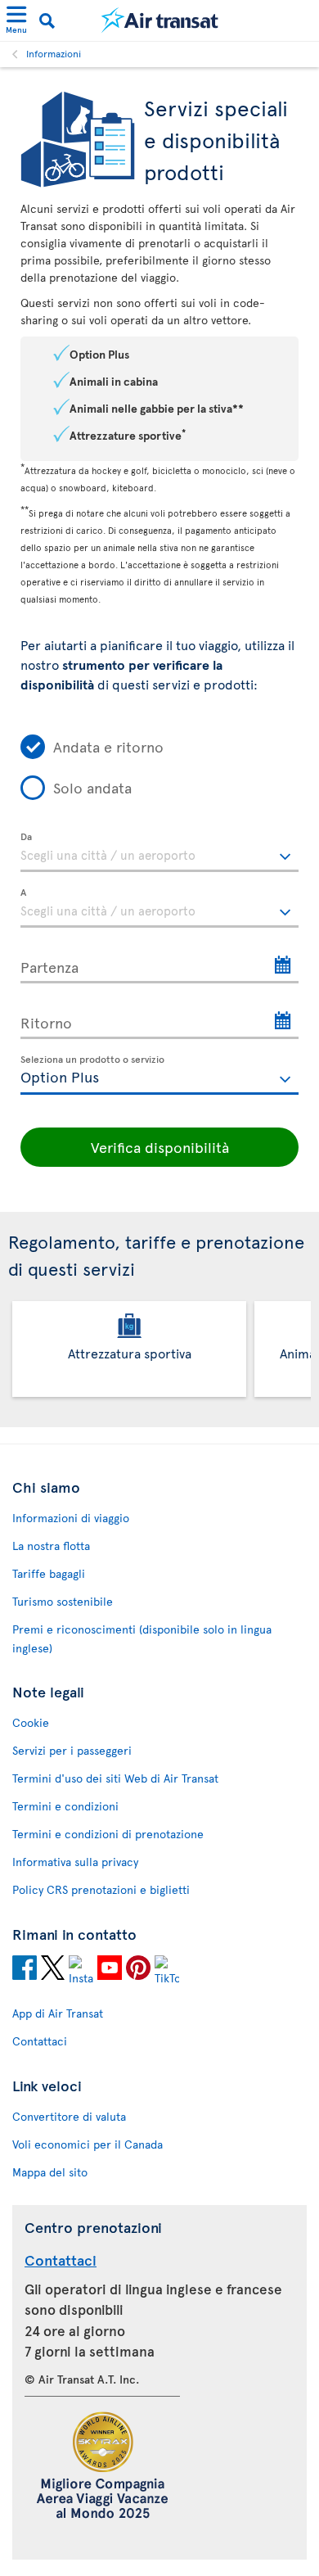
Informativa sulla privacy (75, 1862)
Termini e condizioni (65, 1806)
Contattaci (40, 2041)
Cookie (31, 1722)
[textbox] (159, 852)
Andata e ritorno (108, 746)
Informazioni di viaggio (71, 1518)
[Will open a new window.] (25, 1970)
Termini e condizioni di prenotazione (108, 1834)
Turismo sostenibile (63, 1601)
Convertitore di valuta (69, 2116)
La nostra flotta (51, 1546)
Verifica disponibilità (160, 1147)
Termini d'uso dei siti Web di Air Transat (115, 1778)
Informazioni (54, 53)
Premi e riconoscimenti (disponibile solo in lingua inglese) (142, 1638)
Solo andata (92, 787)
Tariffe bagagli (49, 1573)
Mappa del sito (50, 2172)
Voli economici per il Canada (88, 2144)
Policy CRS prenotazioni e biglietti (101, 1889)
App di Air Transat (58, 2013)
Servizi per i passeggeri (72, 1750)
